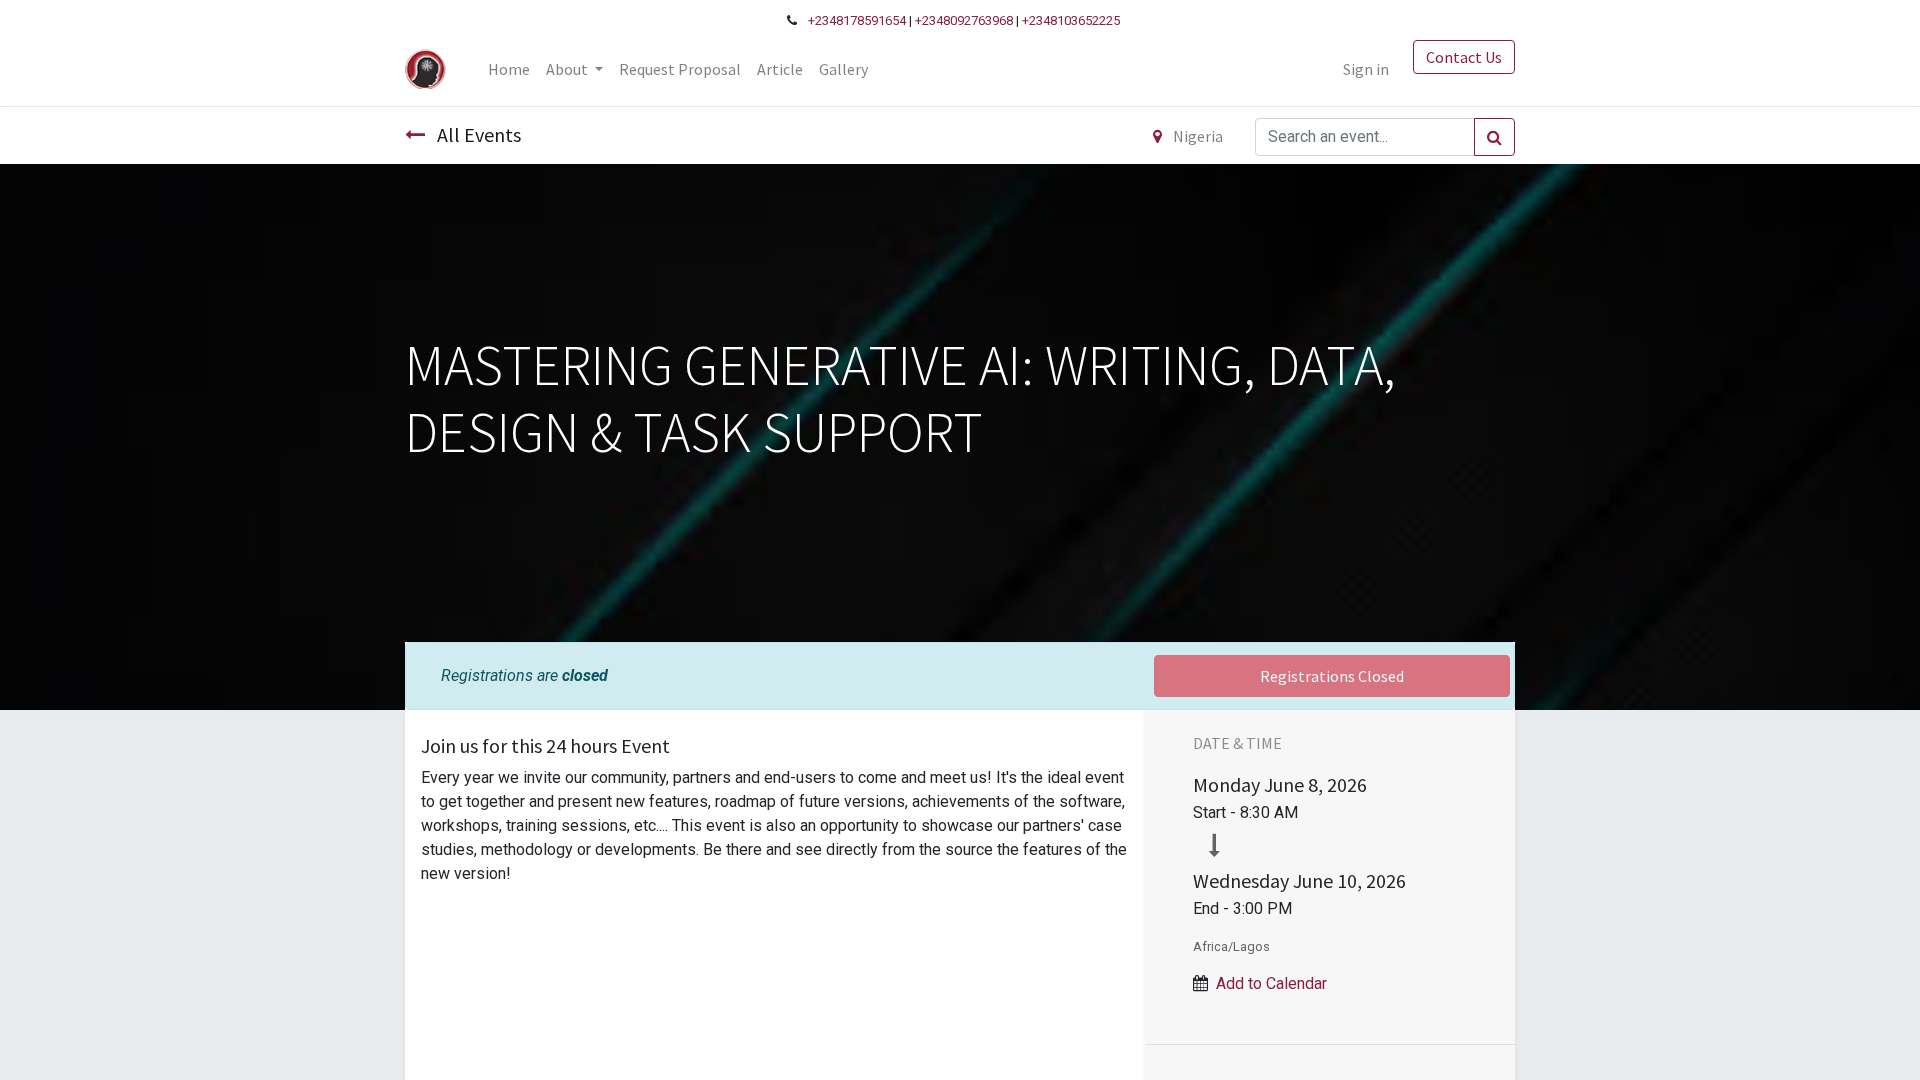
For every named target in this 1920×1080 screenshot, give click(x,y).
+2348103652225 (1071, 20)
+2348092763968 (964, 20)
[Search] (1494, 137)
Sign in (1366, 69)
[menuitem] (509, 69)
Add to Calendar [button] (1271, 983)
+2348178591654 (857, 20)
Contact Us (1464, 57)
